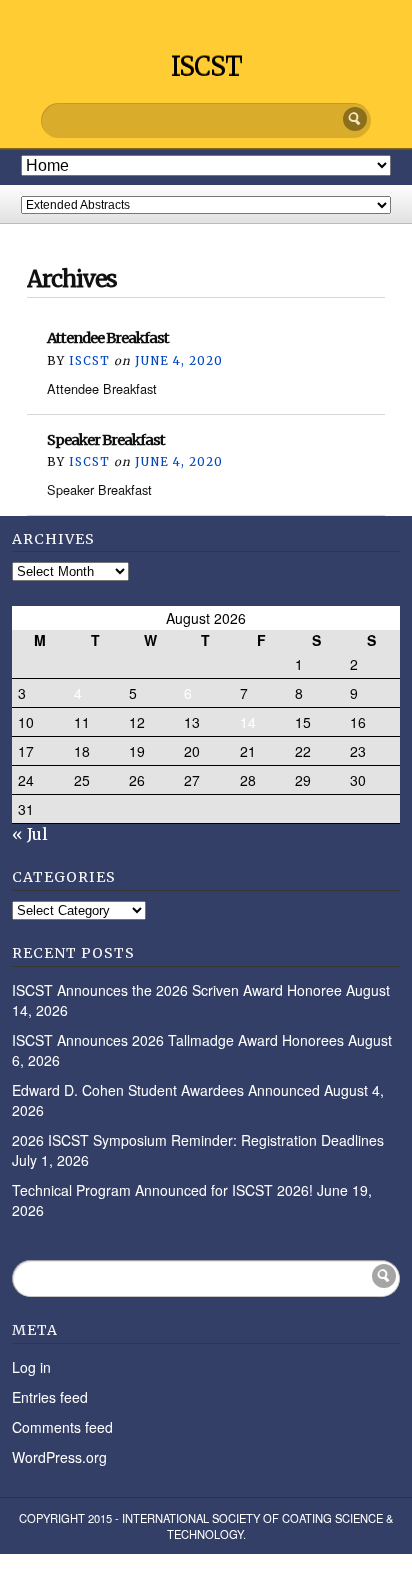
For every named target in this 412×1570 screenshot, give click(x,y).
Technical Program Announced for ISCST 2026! (162, 1190)
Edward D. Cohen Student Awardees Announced (166, 1090)
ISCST (206, 67)
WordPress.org (59, 1457)
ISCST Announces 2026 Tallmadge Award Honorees (178, 1040)
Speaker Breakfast (106, 440)
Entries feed (50, 1397)
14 (248, 722)
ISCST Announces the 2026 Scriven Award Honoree (177, 990)
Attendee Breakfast (108, 338)
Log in (31, 1367)
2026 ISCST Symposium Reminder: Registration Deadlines (198, 1140)
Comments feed (62, 1427)
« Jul (30, 834)
